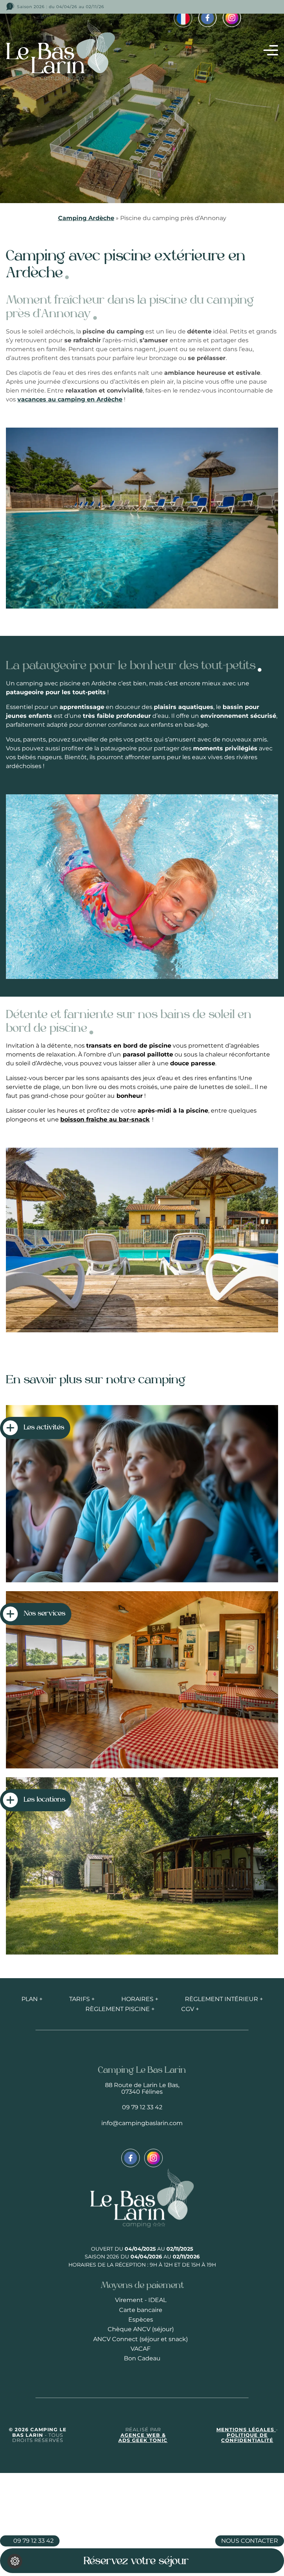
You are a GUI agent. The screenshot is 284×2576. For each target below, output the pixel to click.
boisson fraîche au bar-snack (105, 1119)
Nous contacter (250, 2541)
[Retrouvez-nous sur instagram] (232, 18)
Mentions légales (246, 2430)
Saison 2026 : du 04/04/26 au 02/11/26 (61, 7)
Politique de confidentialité (247, 2438)
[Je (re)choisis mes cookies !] (15, 2561)
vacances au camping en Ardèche (70, 399)
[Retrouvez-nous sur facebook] (207, 18)
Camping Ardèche (86, 218)
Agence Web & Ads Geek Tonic (143, 2438)
